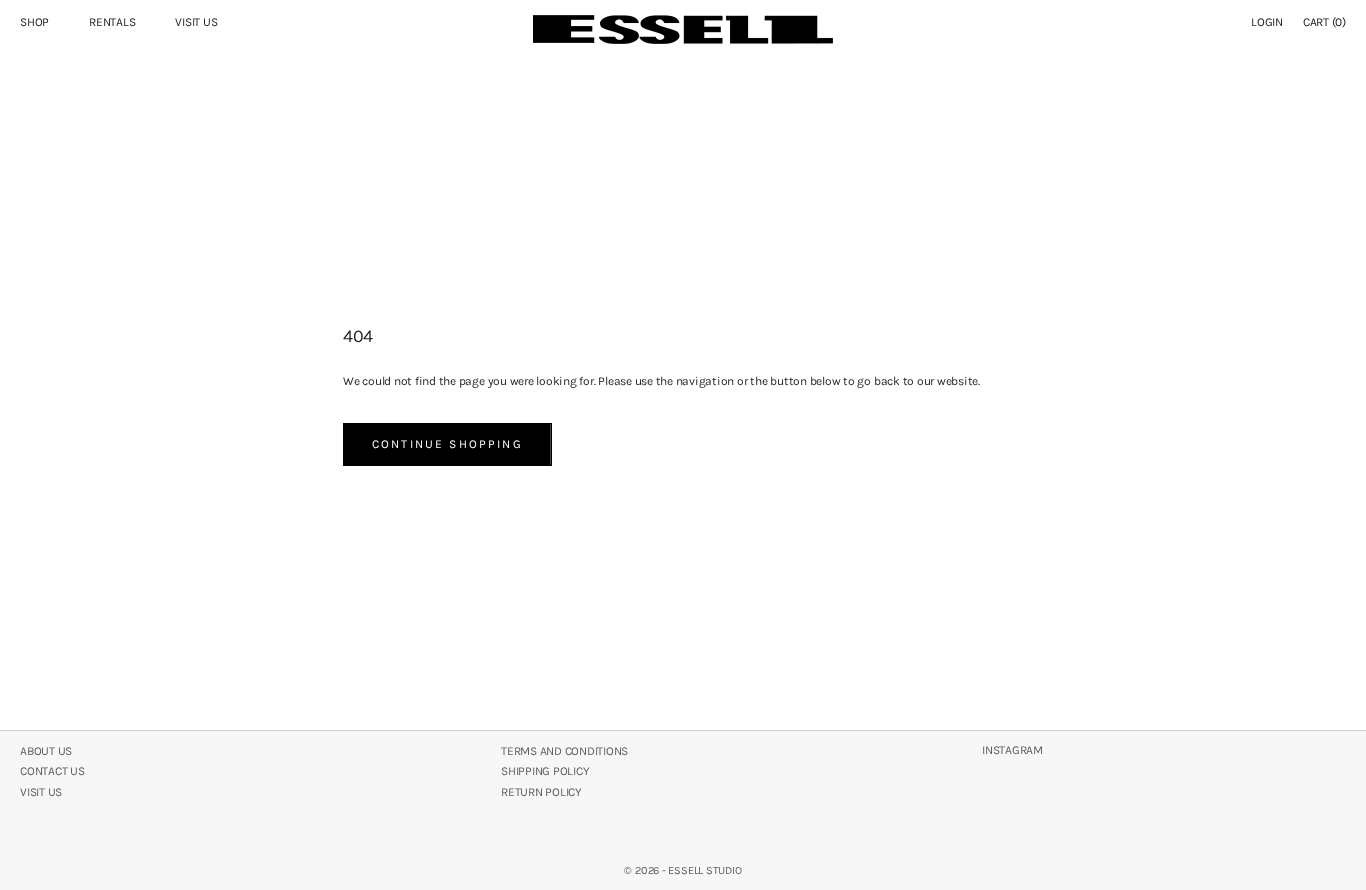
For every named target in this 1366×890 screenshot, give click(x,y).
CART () (1324, 22)
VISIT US (196, 22)
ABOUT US (46, 751)
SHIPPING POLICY (545, 771)
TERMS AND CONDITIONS (564, 751)
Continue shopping (447, 444)
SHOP (34, 22)
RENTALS (112, 22)
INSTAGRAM (1012, 750)
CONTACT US (52, 771)
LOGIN (1267, 22)
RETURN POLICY (541, 792)
